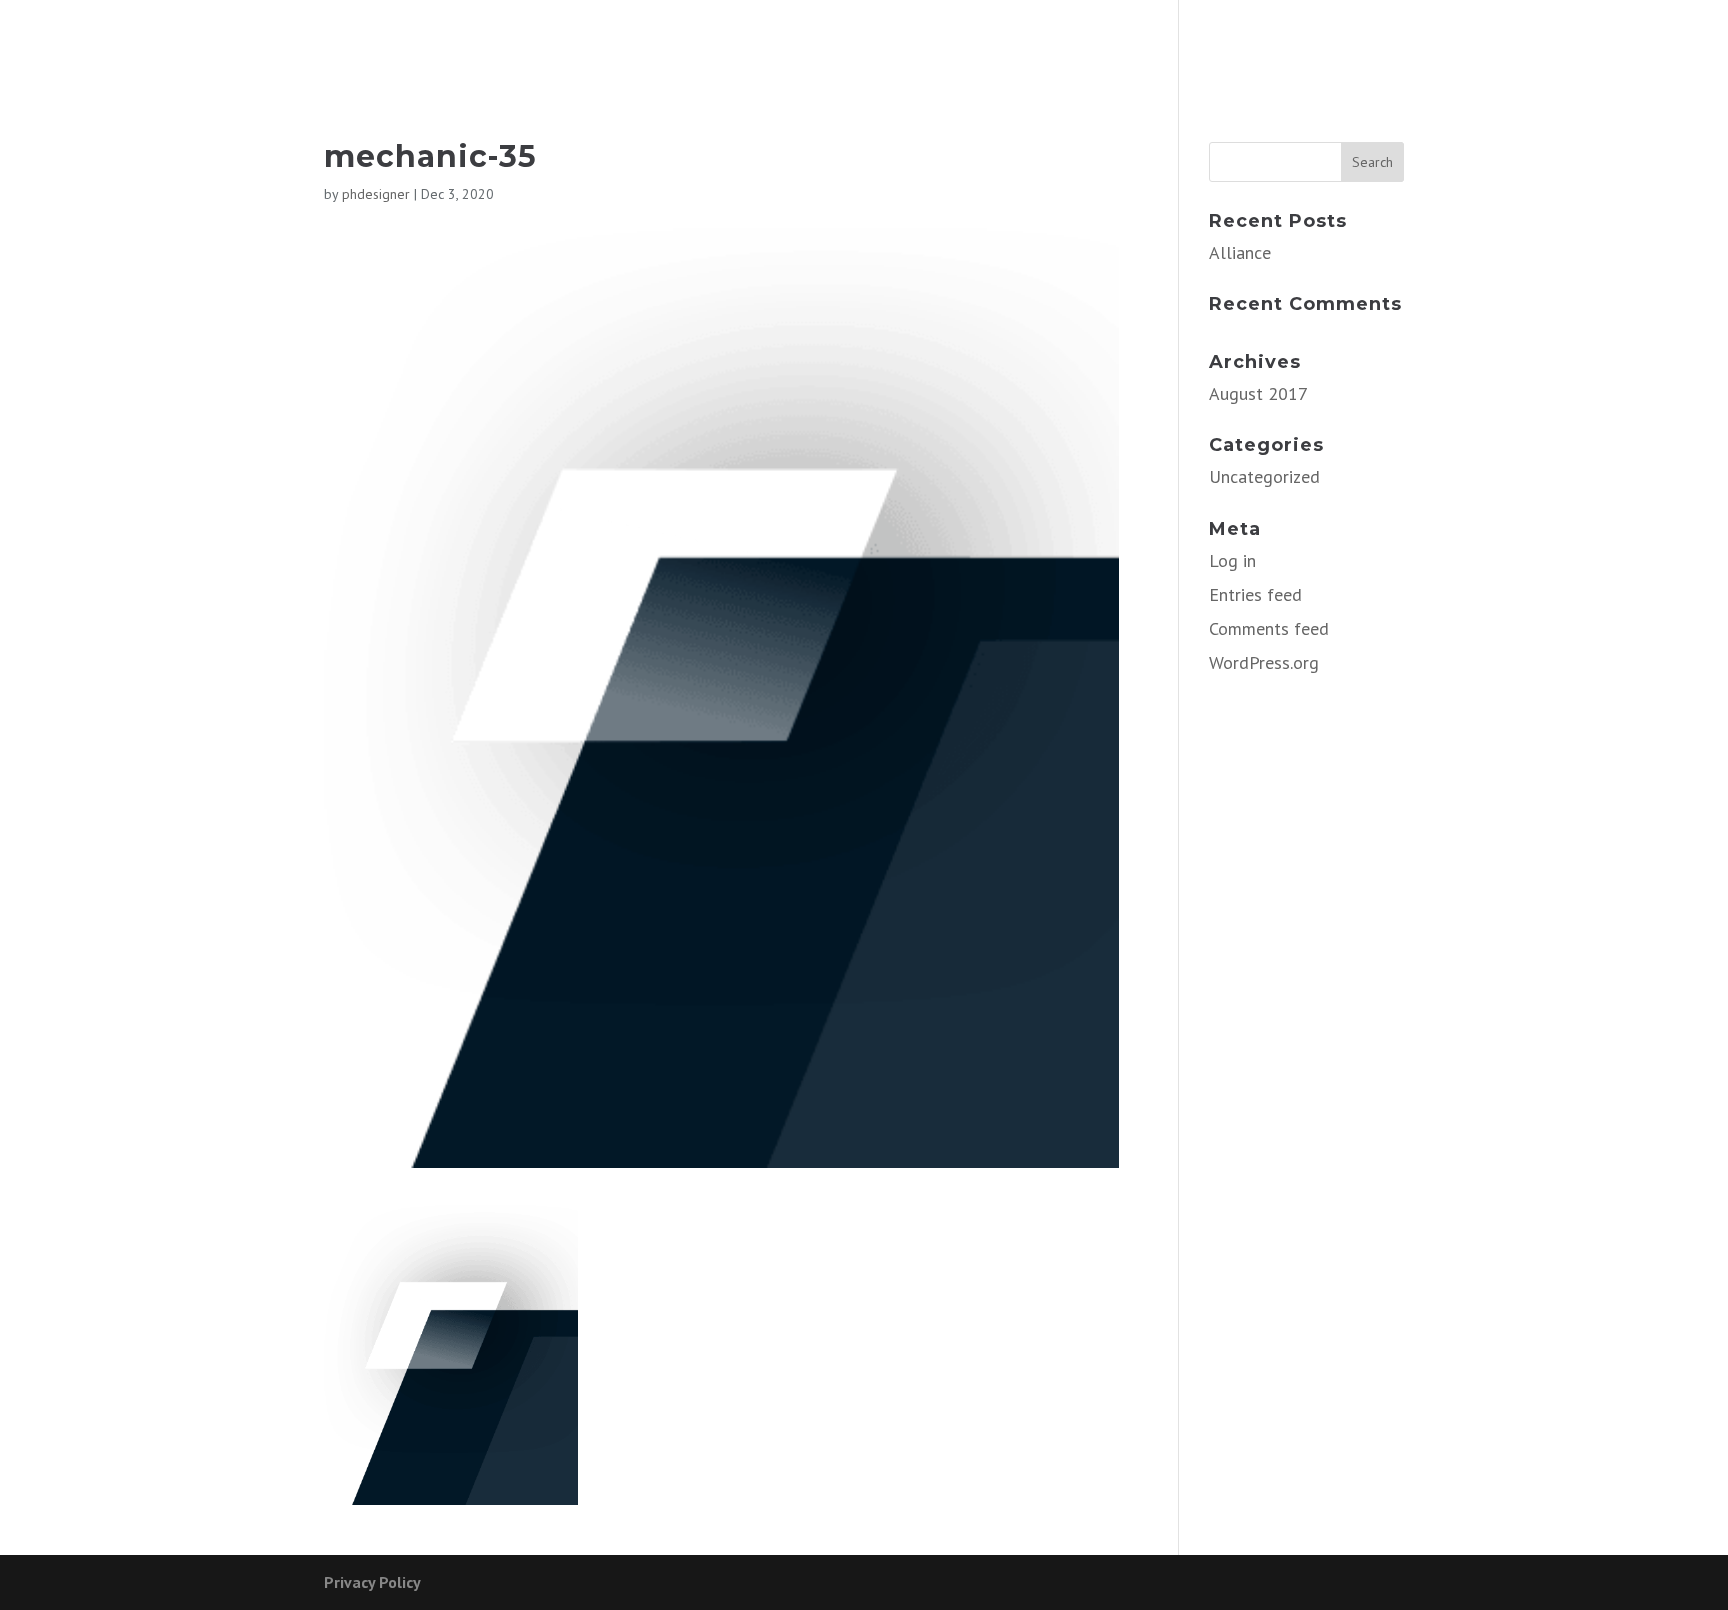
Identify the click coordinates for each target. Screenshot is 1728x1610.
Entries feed (1255, 594)
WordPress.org (1264, 662)
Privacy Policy (372, 1582)
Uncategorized (1264, 476)
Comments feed (1269, 628)
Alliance (1240, 252)
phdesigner (376, 194)
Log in (1232, 560)
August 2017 (1258, 393)
